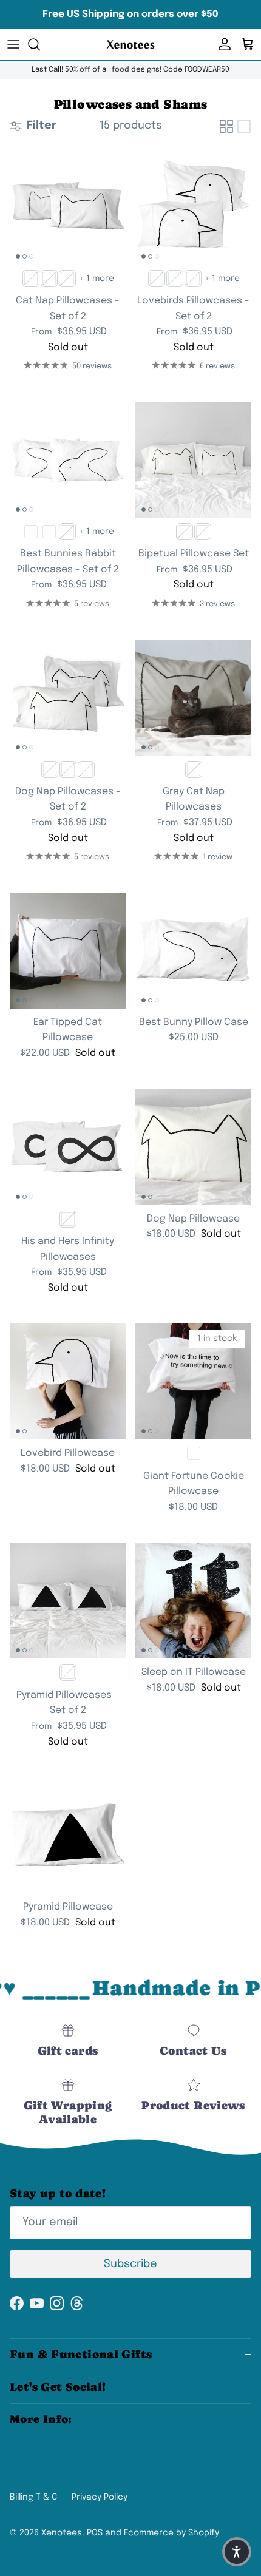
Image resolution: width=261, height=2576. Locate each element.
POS (95, 2533)
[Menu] (13, 44)
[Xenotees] (130, 45)
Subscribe (130, 2264)
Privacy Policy (100, 2497)
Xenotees (62, 2533)
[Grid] (226, 126)
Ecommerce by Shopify (171, 2533)
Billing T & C (33, 2497)
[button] (237, 2552)
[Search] (40, 44)
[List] (244, 126)
